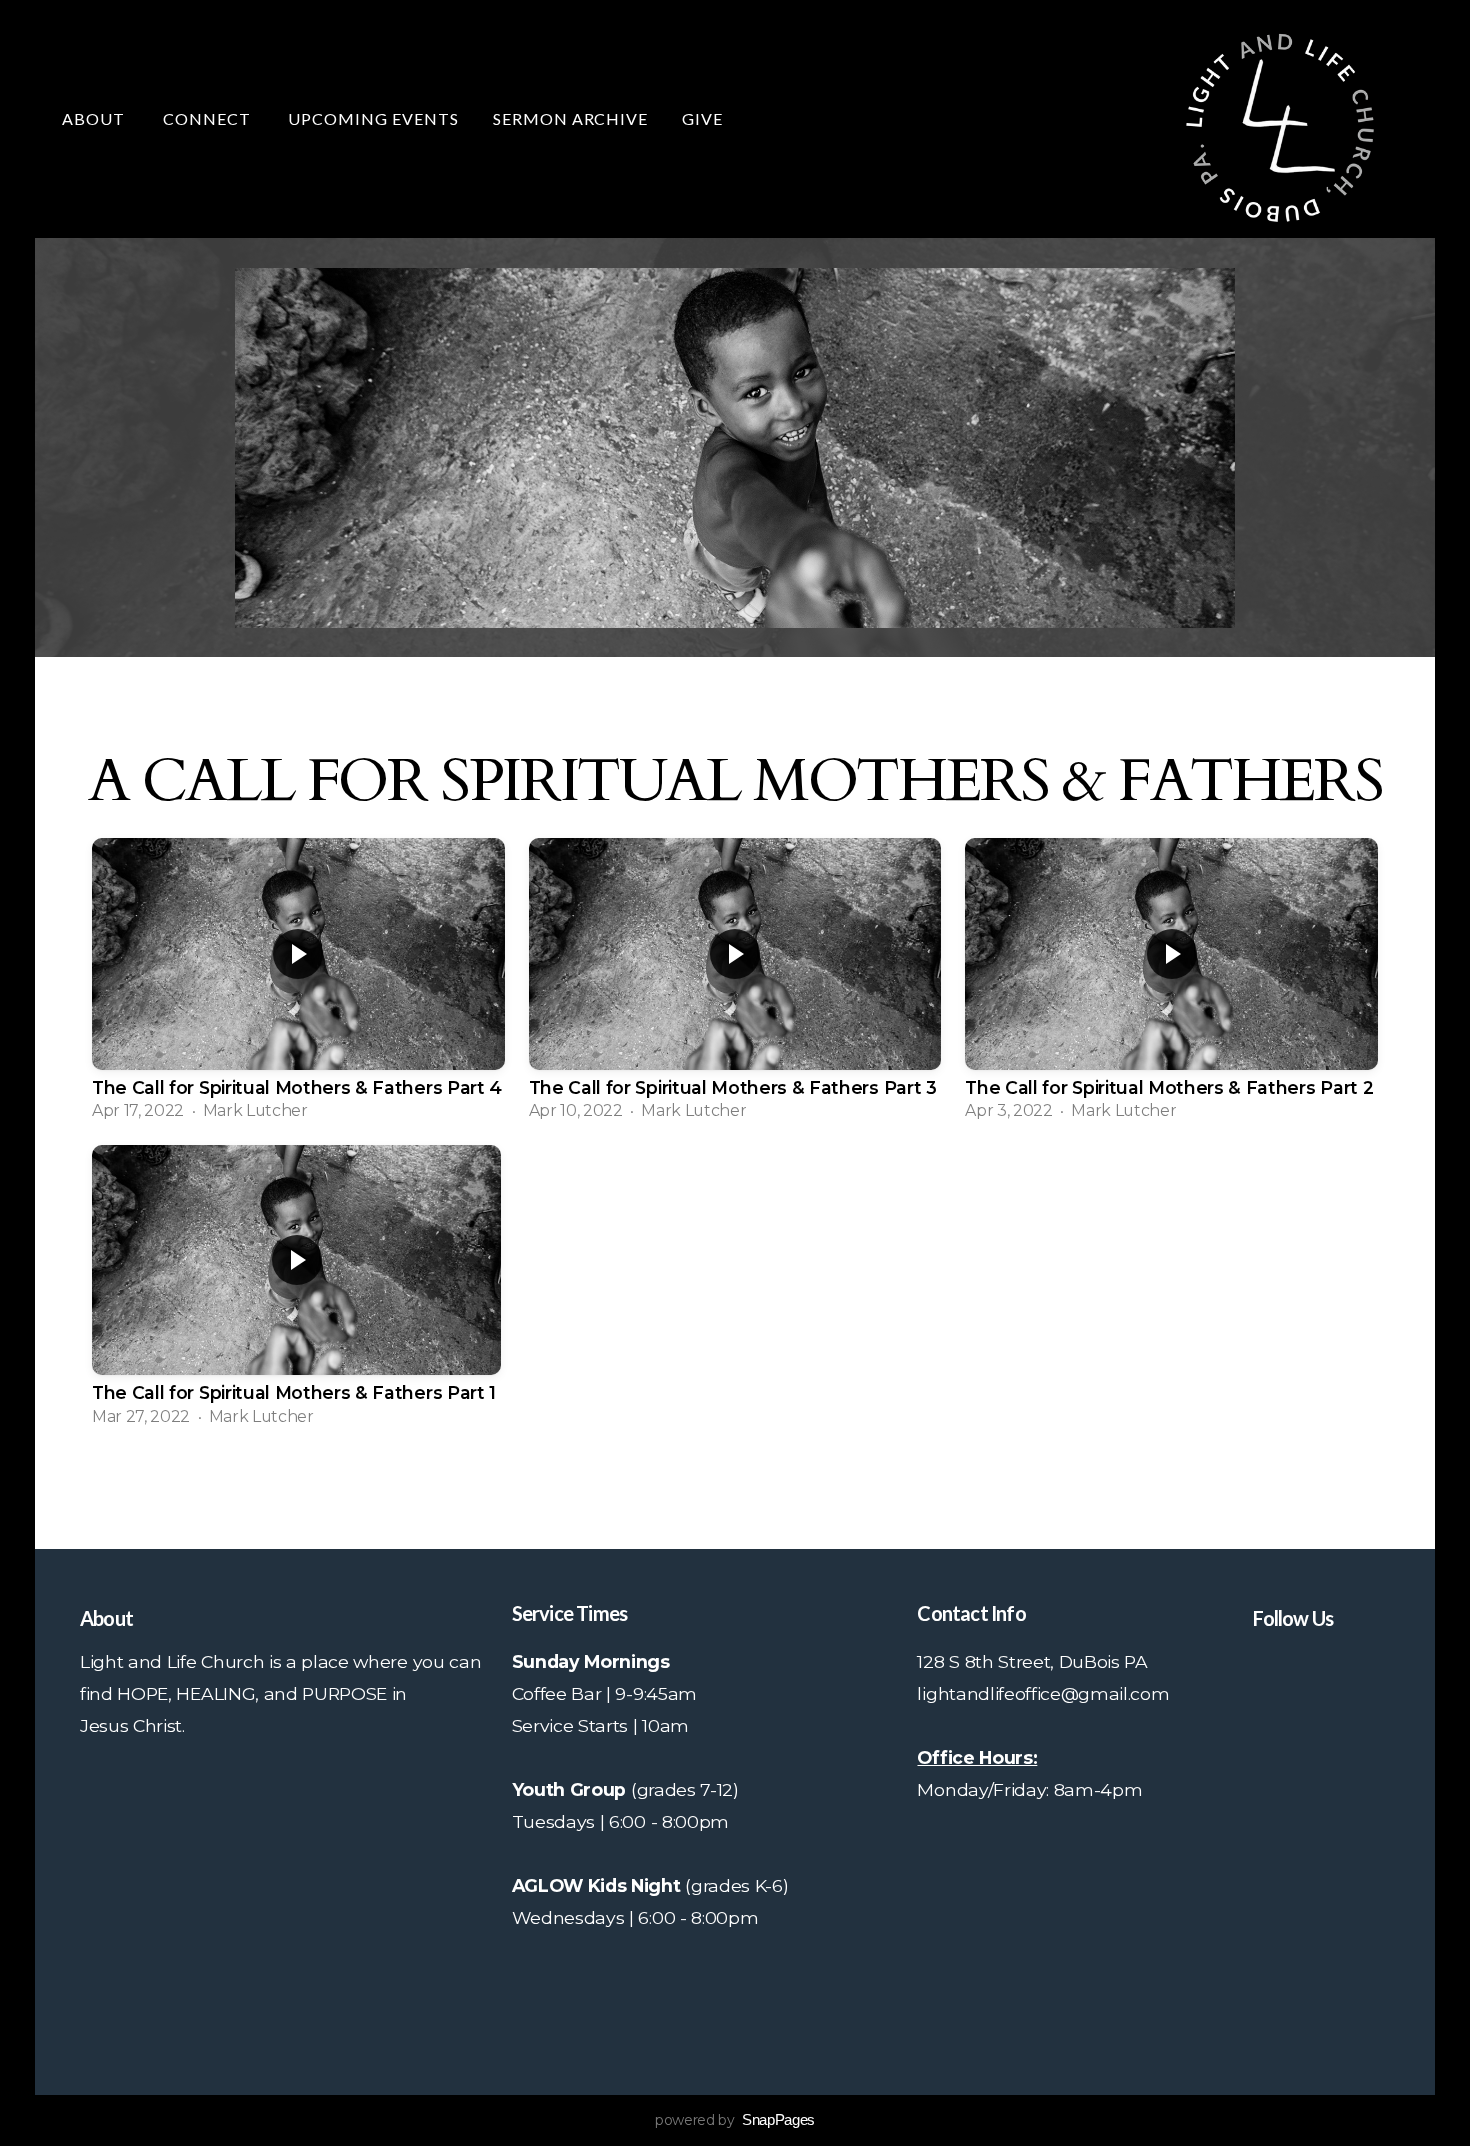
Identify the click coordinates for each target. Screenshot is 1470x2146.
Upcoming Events (373, 118)
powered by (735, 2120)
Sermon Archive (570, 118)
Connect (209, 118)
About (95, 118)
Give (702, 118)
